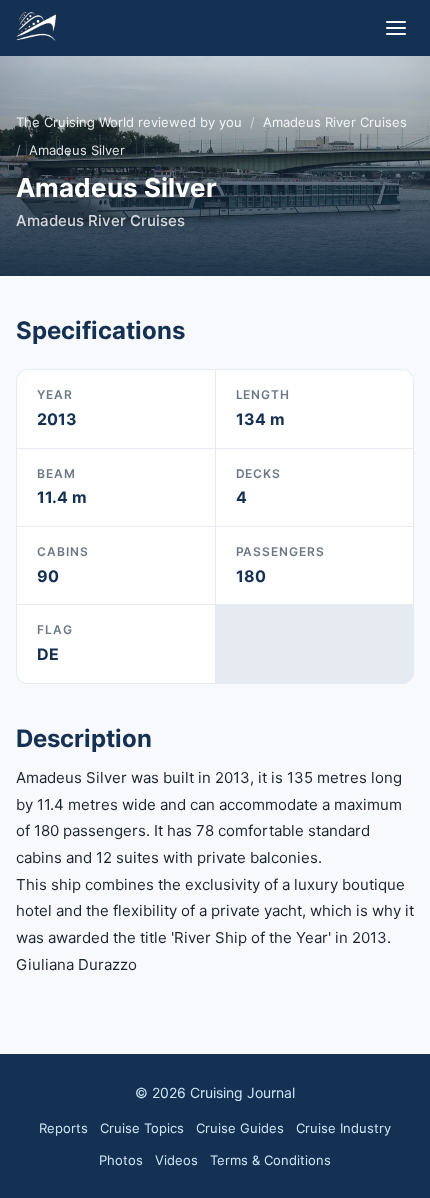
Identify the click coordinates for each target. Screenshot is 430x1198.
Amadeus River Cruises (335, 122)
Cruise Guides (240, 1128)
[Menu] (396, 28)
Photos (121, 1160)
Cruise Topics (142, 1128)
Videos (176, 1160)
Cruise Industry (343, 1128)
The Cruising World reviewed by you (129, 122)
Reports (63, 1128)
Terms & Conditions (270, 1160)
